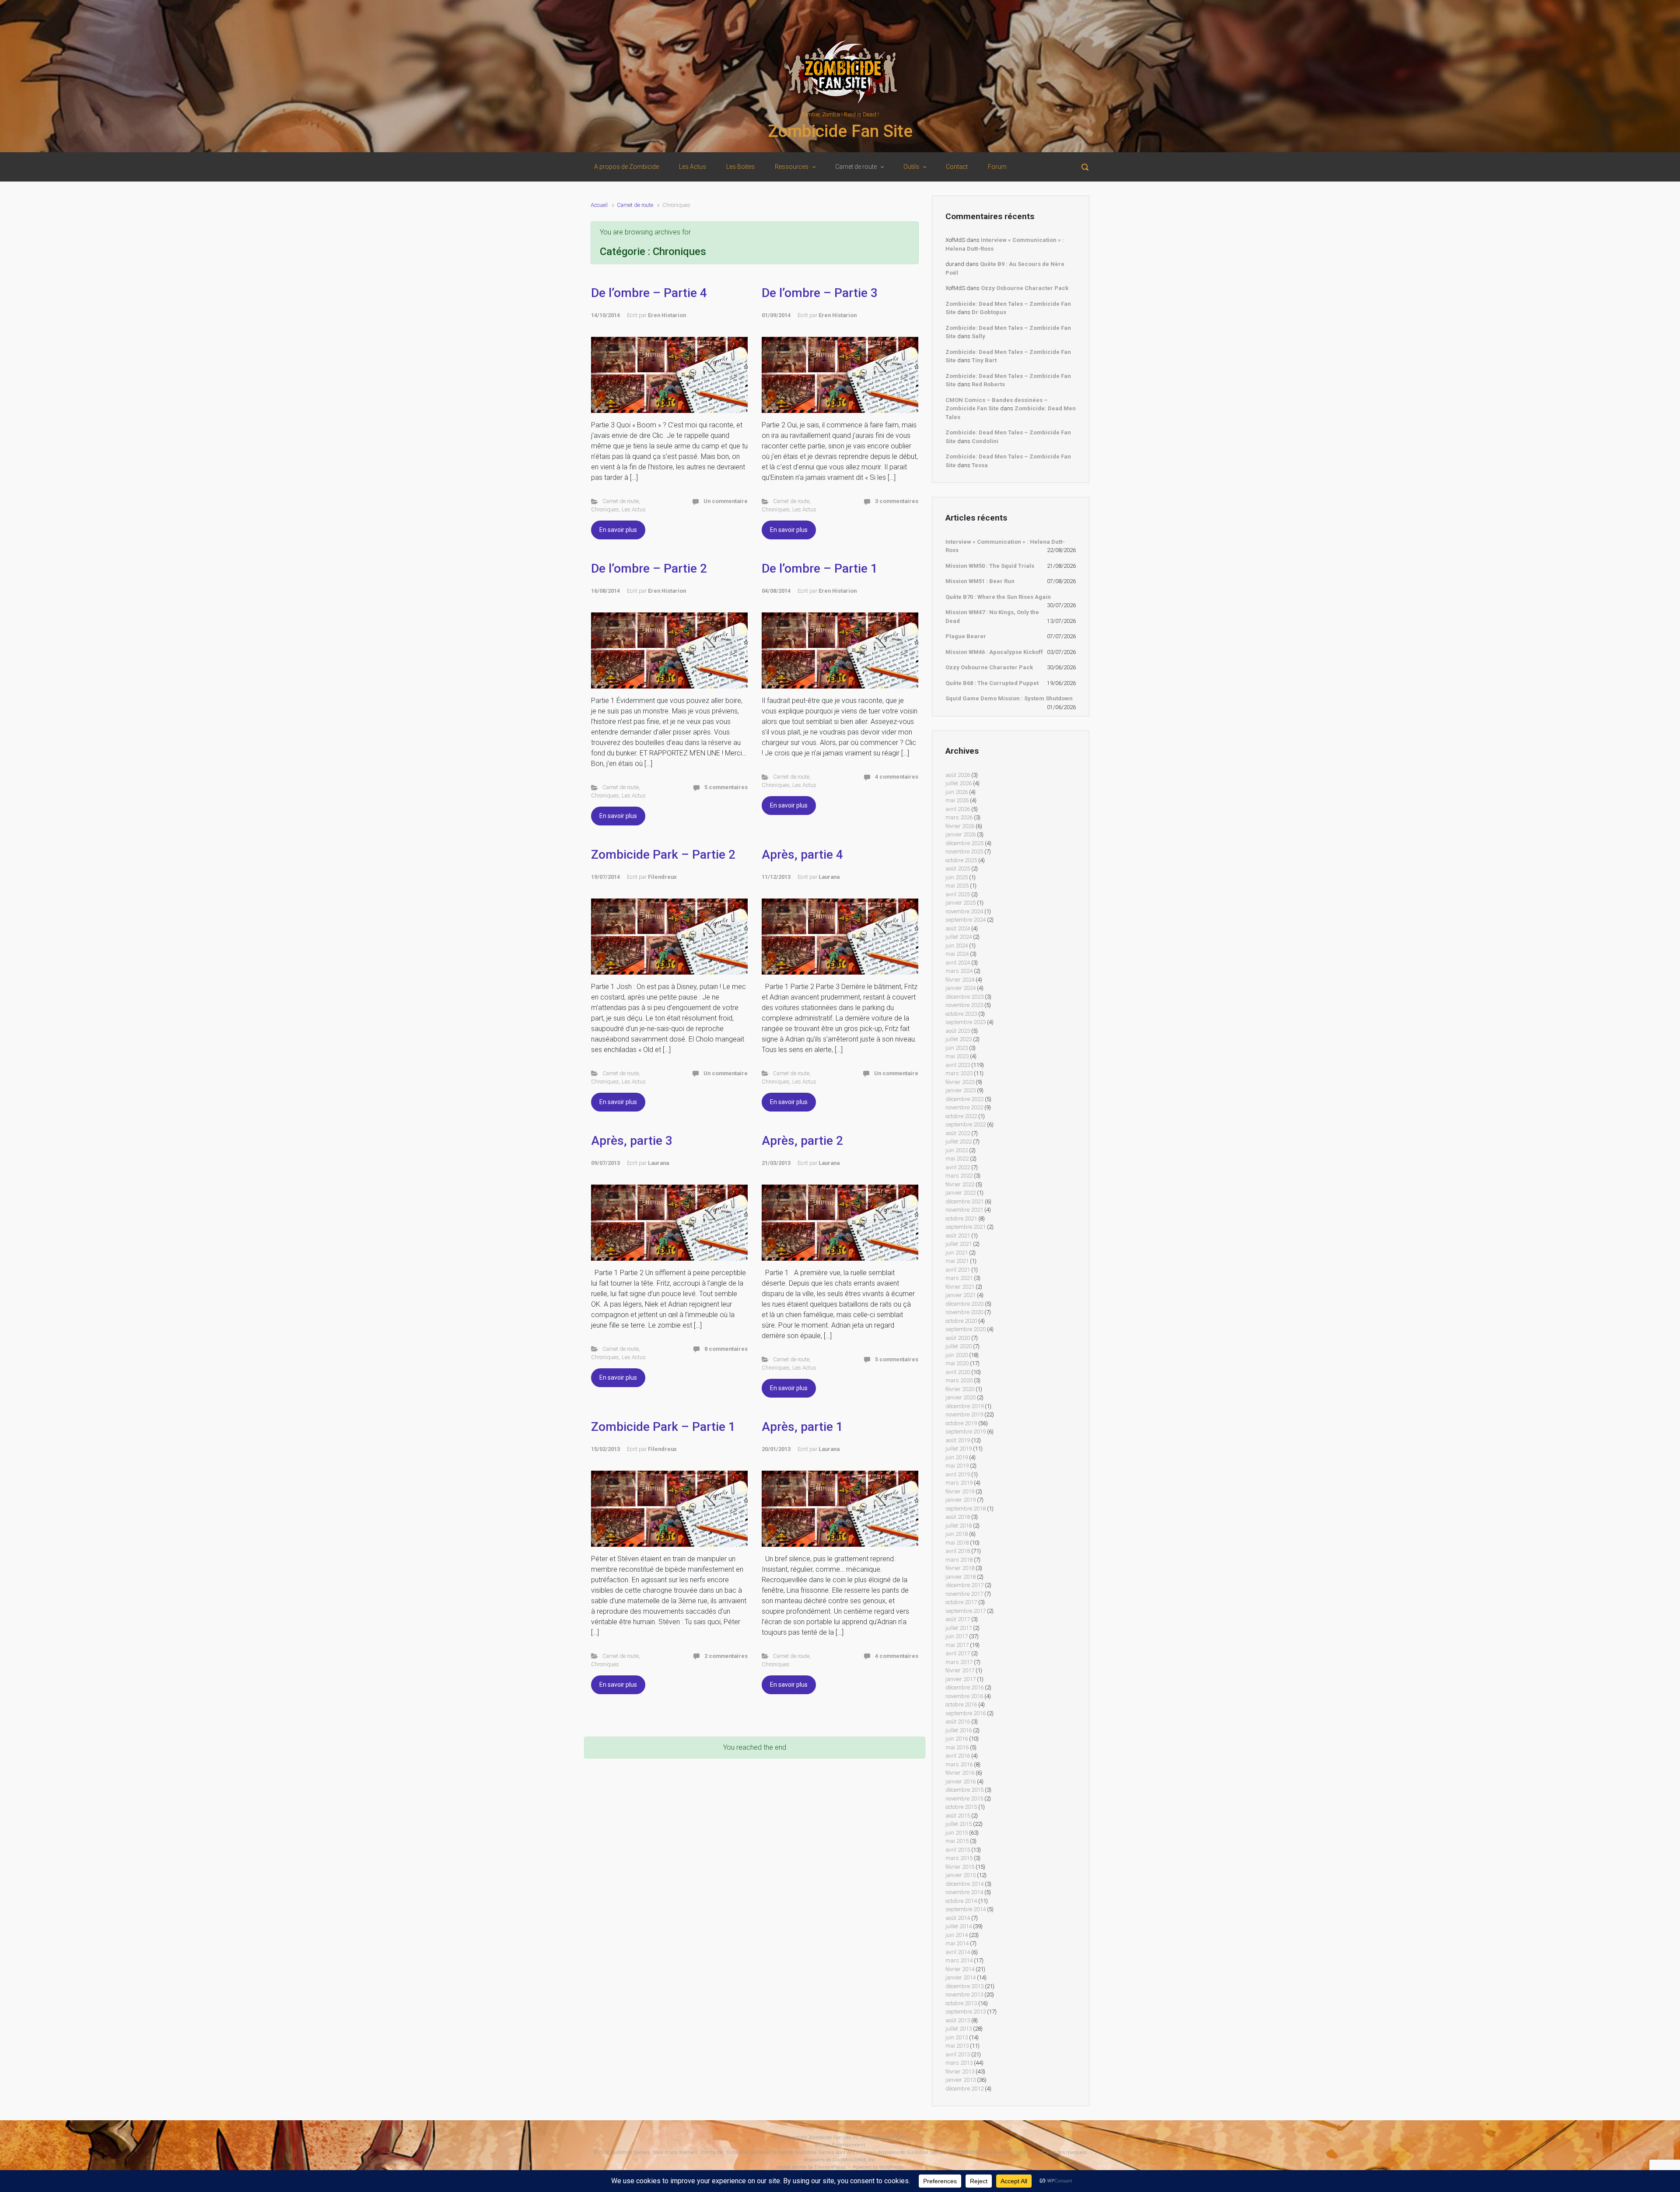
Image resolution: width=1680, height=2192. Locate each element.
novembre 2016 (964, 1696)
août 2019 (958, 1440)
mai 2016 (957, 1747)
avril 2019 (958, 1474)
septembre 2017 (966, 1611)
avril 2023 (958, 1065)
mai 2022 (957, 1159)
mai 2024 (957, 954)
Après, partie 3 (632, 1141)
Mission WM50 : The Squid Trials (990, 566)
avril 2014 (958, 1952)
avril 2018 (958, 1551)
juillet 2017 (959, 1628)
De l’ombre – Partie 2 (649, 568)
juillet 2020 (959, 1346)
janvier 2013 (961, 2080)
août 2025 (958, 869)
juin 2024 (957, 946)
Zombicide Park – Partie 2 (663, 855)
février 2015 (960, 1867)
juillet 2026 (959, 783)
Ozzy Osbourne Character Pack (1025, 288)
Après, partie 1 (802, 1427)
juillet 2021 (959, 1244)
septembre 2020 (966, 1329)
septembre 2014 (966, 1909)
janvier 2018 (961, 1577)
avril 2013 (958, 2054)
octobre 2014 (961, 1901)
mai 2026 (957, 800)
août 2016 (958, 1722)
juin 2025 (957, 877)
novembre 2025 (964, 851)
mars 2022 (959, 1176)
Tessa (980, 465)
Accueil (599, 205)
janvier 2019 (961, 1500)
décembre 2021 (964, 1201)
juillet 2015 (959, 1824)
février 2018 (960, 1568)
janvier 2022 (961, 1193)
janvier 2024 (961, 988)
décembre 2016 (964, 1687)
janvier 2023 (961, 1090)
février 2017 (960, 1670)
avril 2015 (958, 1850)
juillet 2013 (959, 2029)
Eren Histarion (667, 315)
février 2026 (960, 826)
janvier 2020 (961, 1397)
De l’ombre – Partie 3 (820, 293)
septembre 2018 (966, 1509)
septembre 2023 (966, 1022)
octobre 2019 (961, 1423)
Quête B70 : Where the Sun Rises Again (998, 597)
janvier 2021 (961, 1295)
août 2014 (958, 1918)
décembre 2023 (964, 997)
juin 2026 (957, 792)
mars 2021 (959, 1278)
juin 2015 (957, 1833)
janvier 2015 (961, 1875)
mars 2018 (959, 1560)
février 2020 (960, 1389)
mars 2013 (959, 2063)
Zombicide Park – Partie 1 (663, 1427)
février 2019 (960, 1491)
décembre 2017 (964, 1585)
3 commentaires (897, 501)
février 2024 (960, 980)
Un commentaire (726, 501)
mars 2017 (959, 1662)
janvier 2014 (961, 1977)
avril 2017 (958, 1653)
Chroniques (605, 509)
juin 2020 (957, 1355)
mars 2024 (959, 971)
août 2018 (958, 1517)
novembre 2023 (964, 1005)
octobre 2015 (961, 1807)
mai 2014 (957, 1943)
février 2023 (960, 1082)
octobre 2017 (961, 1602)
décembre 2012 (964, 2089)
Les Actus (634, 509)
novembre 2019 (964, 1414)
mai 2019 (957, 1466)
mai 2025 (957, 886)
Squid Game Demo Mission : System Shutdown (1009, 698)
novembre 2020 (964, 1312)
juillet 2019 (959, 1449)
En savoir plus (618, 530)
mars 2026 (959, 817)
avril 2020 (958, 1372)
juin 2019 (957, 1457)
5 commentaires (726, 787)
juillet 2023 (959, 1039)
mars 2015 (959, 1858)
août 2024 (958, 928)
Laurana (829, 877)
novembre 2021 (964, 1210)
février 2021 (960, 1287)
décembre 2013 (964, 1986)
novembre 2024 (964, 911)
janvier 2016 (961, 1781)
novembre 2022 (964, 1107)
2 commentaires (726, 1656)
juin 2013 (957, 2037)
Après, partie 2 (802, 1141)
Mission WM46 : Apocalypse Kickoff (994, 652)
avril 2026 (958, 809)
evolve (784, 2167)
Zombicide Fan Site (840, 131)
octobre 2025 (961, 860)
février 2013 (960, 2071)
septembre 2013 (966, 2012)
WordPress (891, 2167)
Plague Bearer (966, 636)
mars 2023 (959, 1073)
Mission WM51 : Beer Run (980, 581)
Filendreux (662, 877)
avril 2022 (958, 1167)
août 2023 (958, 1031)
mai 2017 (957, 1645)
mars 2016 (959, 1764)
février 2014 (960, 1969)
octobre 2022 (961, 1116)
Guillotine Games (630, 2152)
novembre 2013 (964, 1994)
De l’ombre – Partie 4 (649, 293)
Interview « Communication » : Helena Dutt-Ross (1005, 546)
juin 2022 (957, 1150)
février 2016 (960, 1773)
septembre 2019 (966, 1432)
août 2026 (958, 775)
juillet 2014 (959, 1926)
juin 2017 (957, 1636)
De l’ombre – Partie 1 (820, 568)
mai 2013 (957, 2046)
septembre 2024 (966, 920)
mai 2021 (957, 1261)
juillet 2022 (959, 1141)
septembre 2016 (966, 1713)
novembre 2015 (964, 1799)
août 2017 (958, 1619)
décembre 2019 (964, 1406)
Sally (978, 336)
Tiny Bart (984, 360)
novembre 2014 (964, 1892)
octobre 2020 (961, 1321)
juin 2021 (957, 1253)
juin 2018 (957, 1534)
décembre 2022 (964, 1099)
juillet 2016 (959, 1730)
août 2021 (958, 1236)
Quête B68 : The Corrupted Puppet (992, 683)
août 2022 (958, 1133)
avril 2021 (958, 1270)
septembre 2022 (966, 1124)
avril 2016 (958, 1756)
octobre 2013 (961, 2003)
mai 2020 (957, 1363)
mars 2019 (959, 1483)
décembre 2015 (964, 1790)
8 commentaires (726, 1349)
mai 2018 (957, 1543)
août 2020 (958, 1338)
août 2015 (958, 1816)
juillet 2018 (959, 1526)
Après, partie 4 (802, 855)
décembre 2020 (964, 1304)
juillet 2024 (959, 937)
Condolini (985, 441)
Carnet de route (635, 205)
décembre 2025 (964, 843)
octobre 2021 (961, 1218)
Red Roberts (988, 384)
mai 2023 (957, 1056)
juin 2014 (957, 1935)
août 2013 (958, 2020)
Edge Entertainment (843, 2145)
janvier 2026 (961, 834)
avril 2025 (958, 894)
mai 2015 (957, 1841)
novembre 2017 (964, 1594)
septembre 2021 (966, 1227)
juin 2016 (957, 1739)
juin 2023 (957, 1048)
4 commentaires (897, 777)
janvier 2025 (961, 903)
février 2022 (960, 1184)
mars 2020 (959, 1380)
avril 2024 (958, 963)
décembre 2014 (964, 1884)
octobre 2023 (961, 1014)
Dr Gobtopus (989, 312)
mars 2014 (959, 1960)
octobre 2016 (961, 1704)
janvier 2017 (961, 1679)
